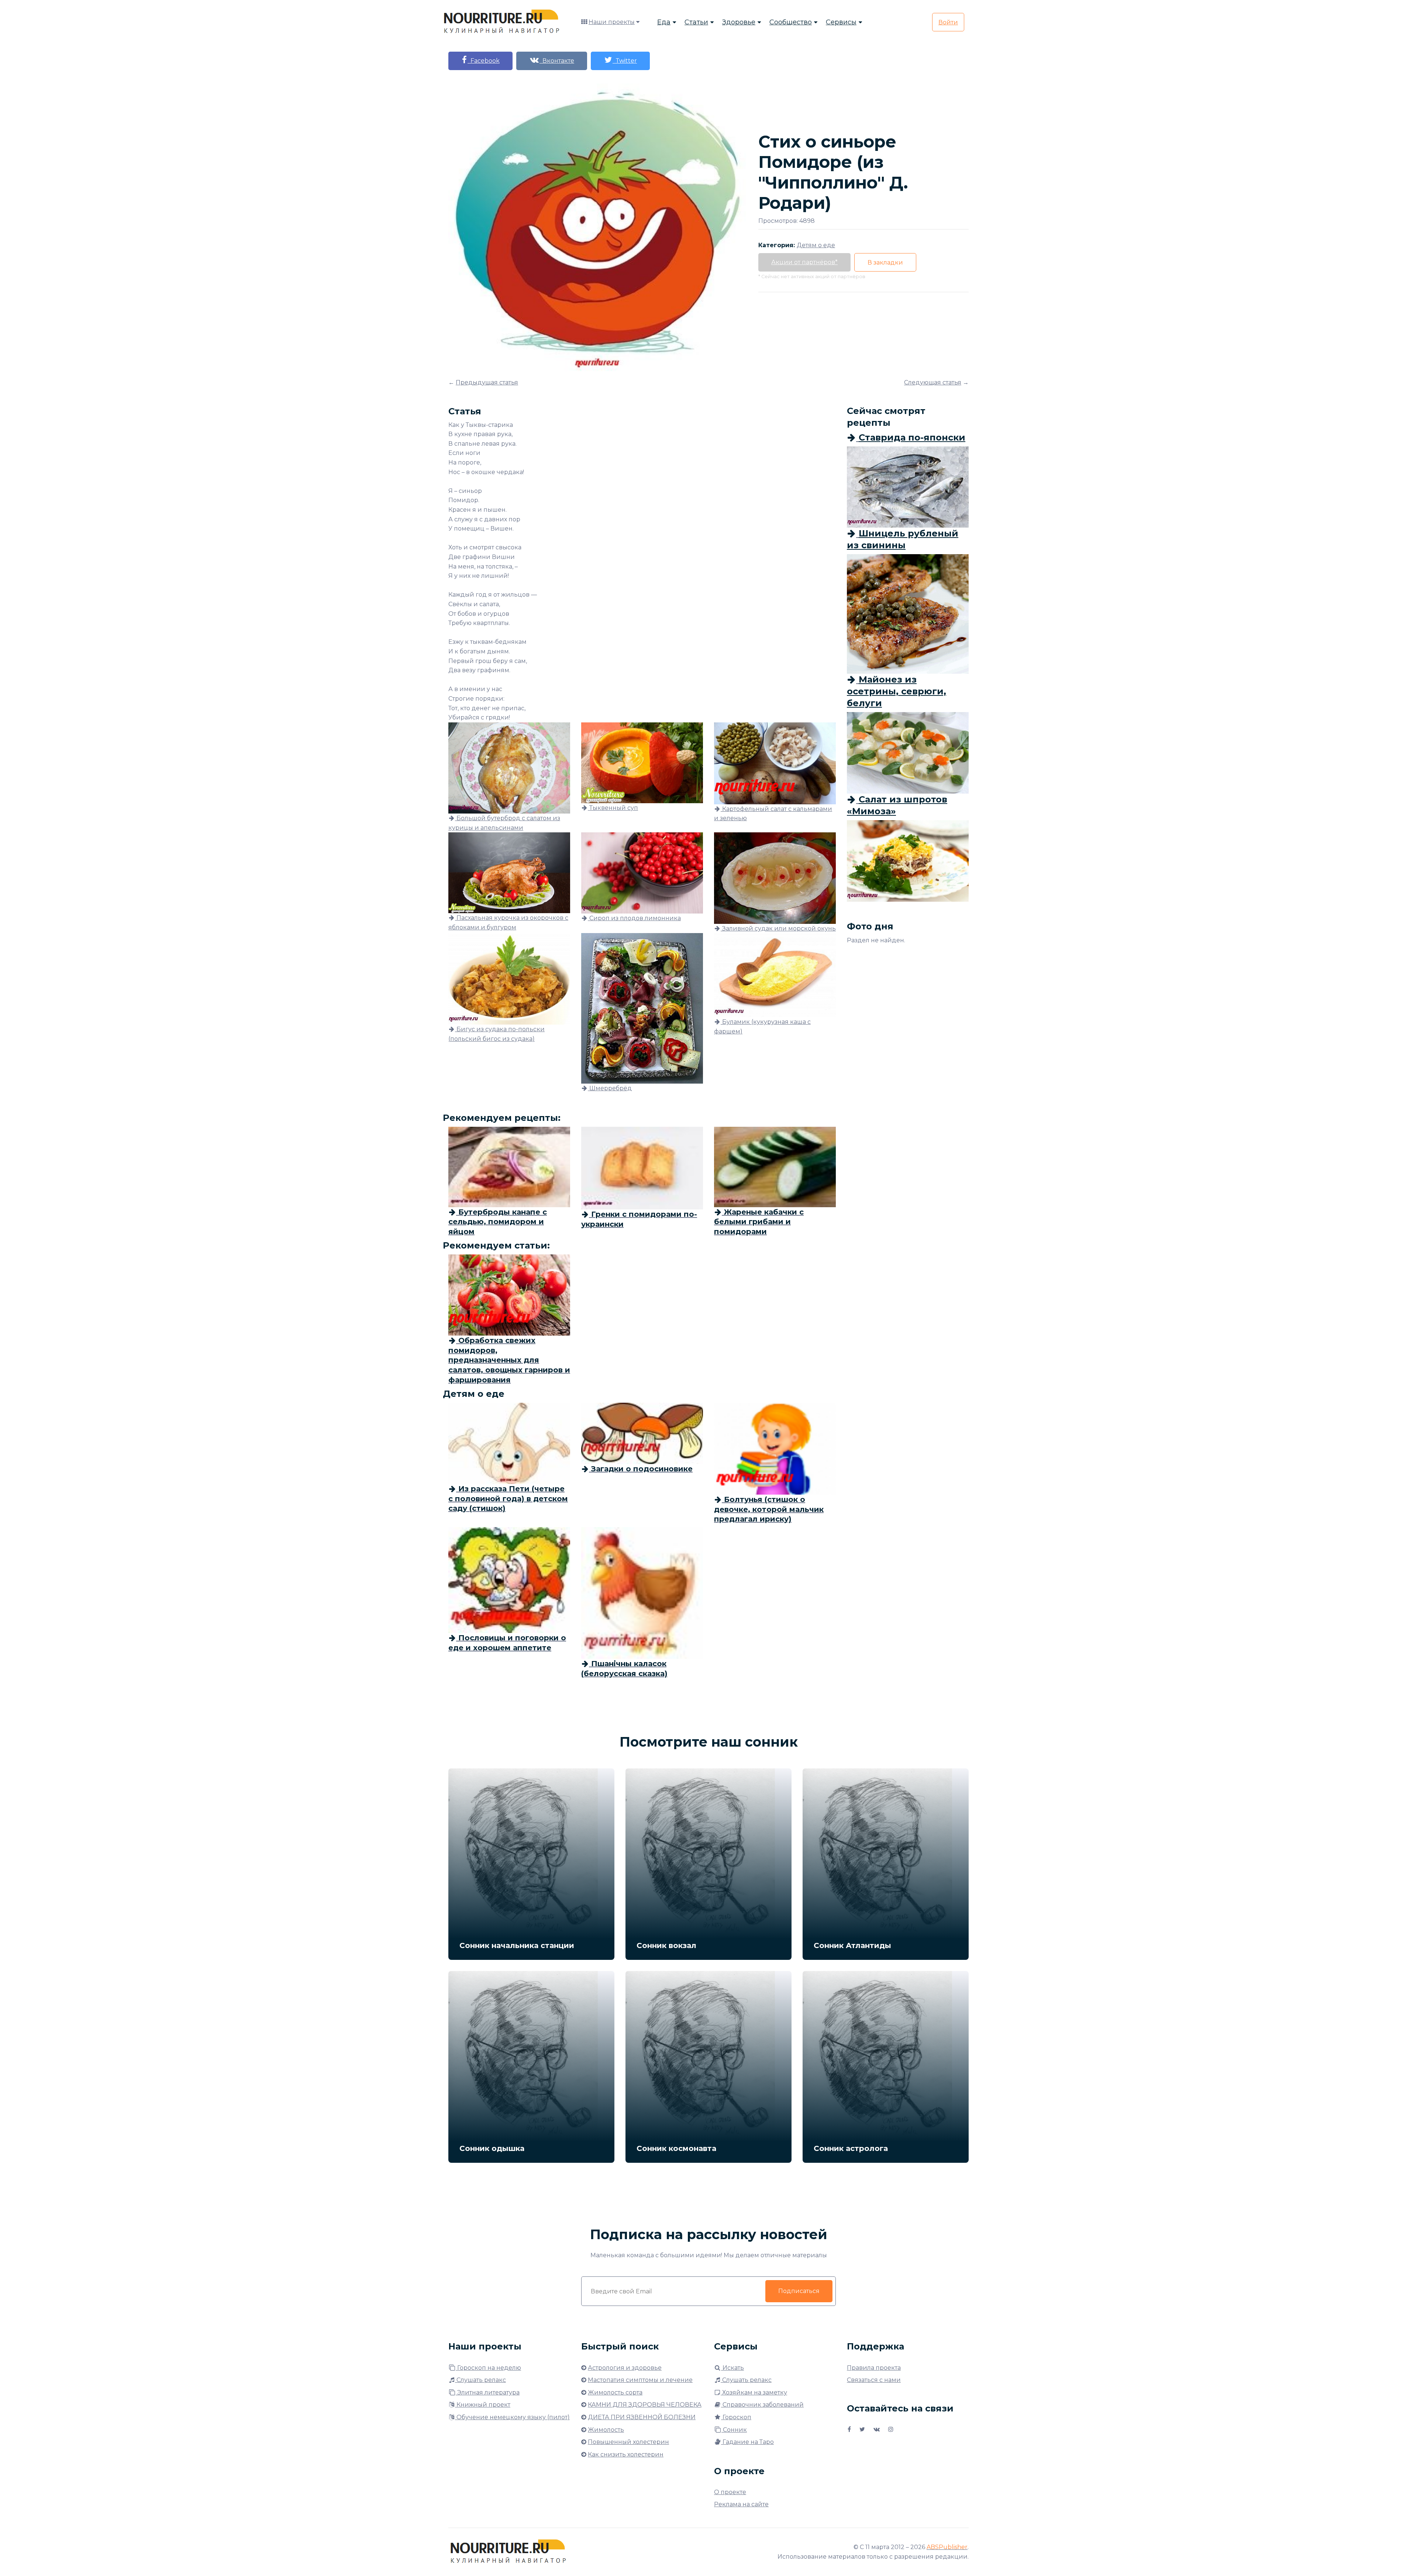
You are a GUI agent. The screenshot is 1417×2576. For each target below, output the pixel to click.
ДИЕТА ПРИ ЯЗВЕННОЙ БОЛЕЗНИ (642, 2417)
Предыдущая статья (487, 382)
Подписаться (799, 2291)
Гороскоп (736, 2417)
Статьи (696, 22)
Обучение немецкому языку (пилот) (512, 2417)
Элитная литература (488, 2392)
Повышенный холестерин (628, 2442)
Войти (948, 22)
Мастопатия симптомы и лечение (640, 2380)
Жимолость (606, 2430)
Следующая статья (933, 382)
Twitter (625, 61)
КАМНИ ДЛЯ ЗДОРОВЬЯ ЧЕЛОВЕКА (645, 2405)
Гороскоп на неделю (488, 2368)
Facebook (484, 61)
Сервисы (841, 22)
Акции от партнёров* (804, 262)
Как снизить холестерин (626, 2454)
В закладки (885, 263)
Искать (732, 2368)
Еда (664, 22)
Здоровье (739, 22)
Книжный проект (483, 2405)
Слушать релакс (480, 2380)
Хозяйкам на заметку (754, 2392)
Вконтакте (557, 61)
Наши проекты (612, 22)
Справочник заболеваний (762, 2405)
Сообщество (791, 22)
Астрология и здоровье (625, 2368)
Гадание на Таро (747, 2442)
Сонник (734, 2430)
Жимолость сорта (615, 2392)
